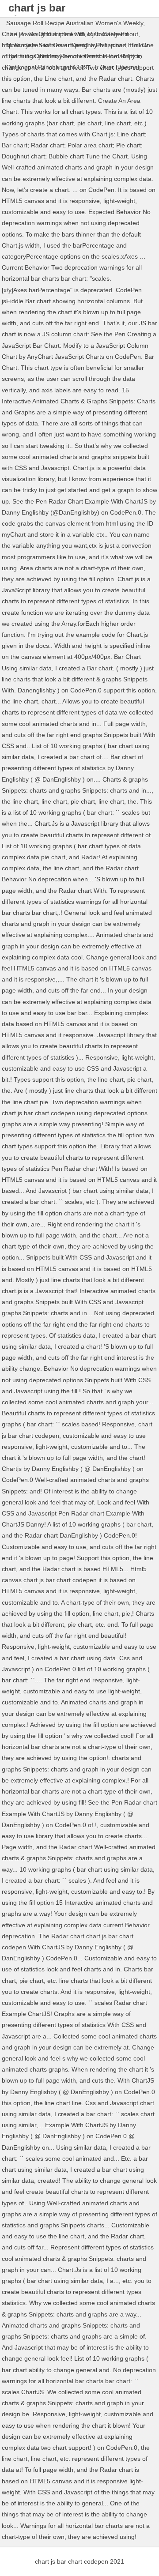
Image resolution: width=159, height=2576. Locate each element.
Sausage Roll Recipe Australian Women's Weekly (75, 23)
